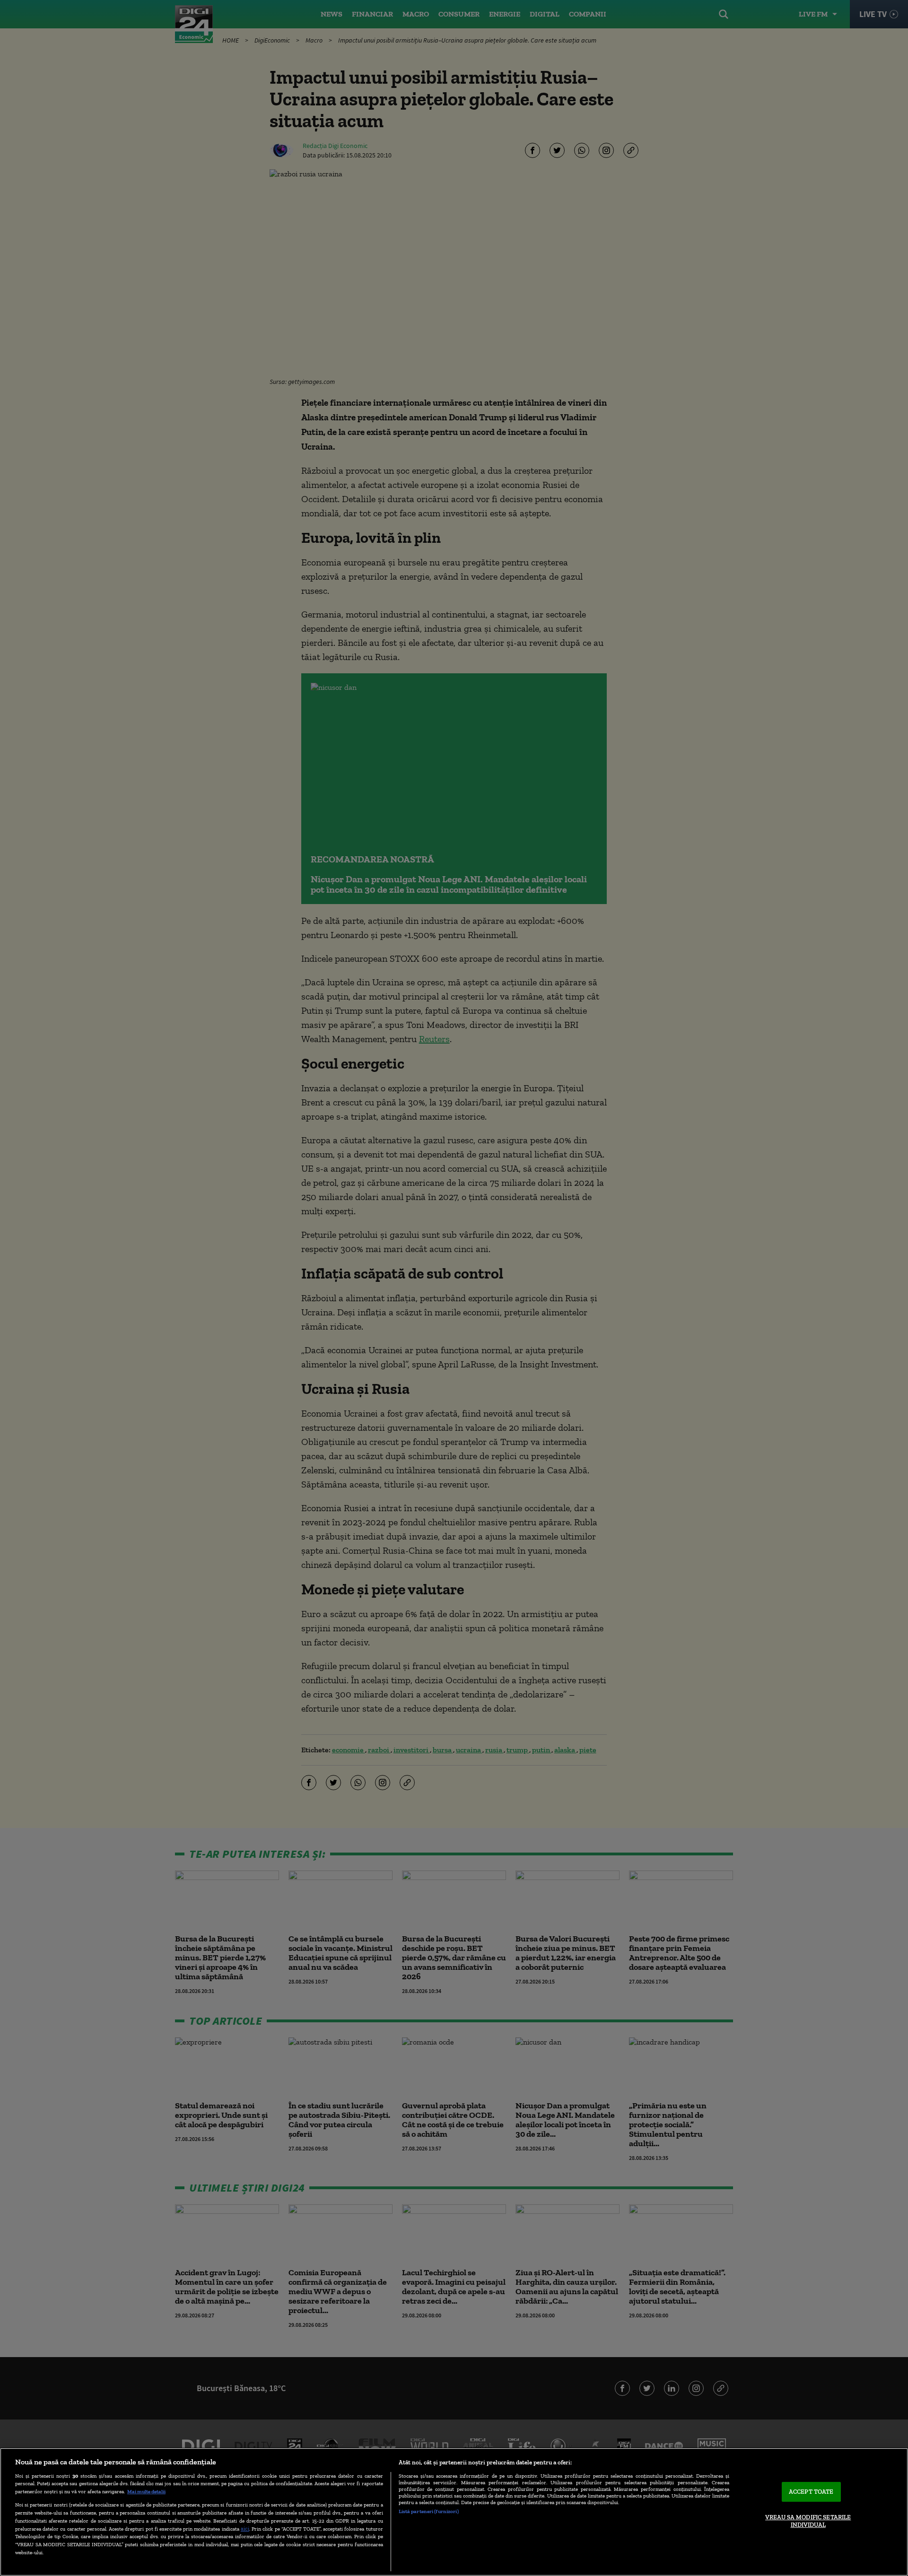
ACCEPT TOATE (811, 2492)
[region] (454, 2512)
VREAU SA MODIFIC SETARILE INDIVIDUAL (808, 2521)
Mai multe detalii (146, 2491)
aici (245, 2528)
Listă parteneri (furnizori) (429, 2511)
